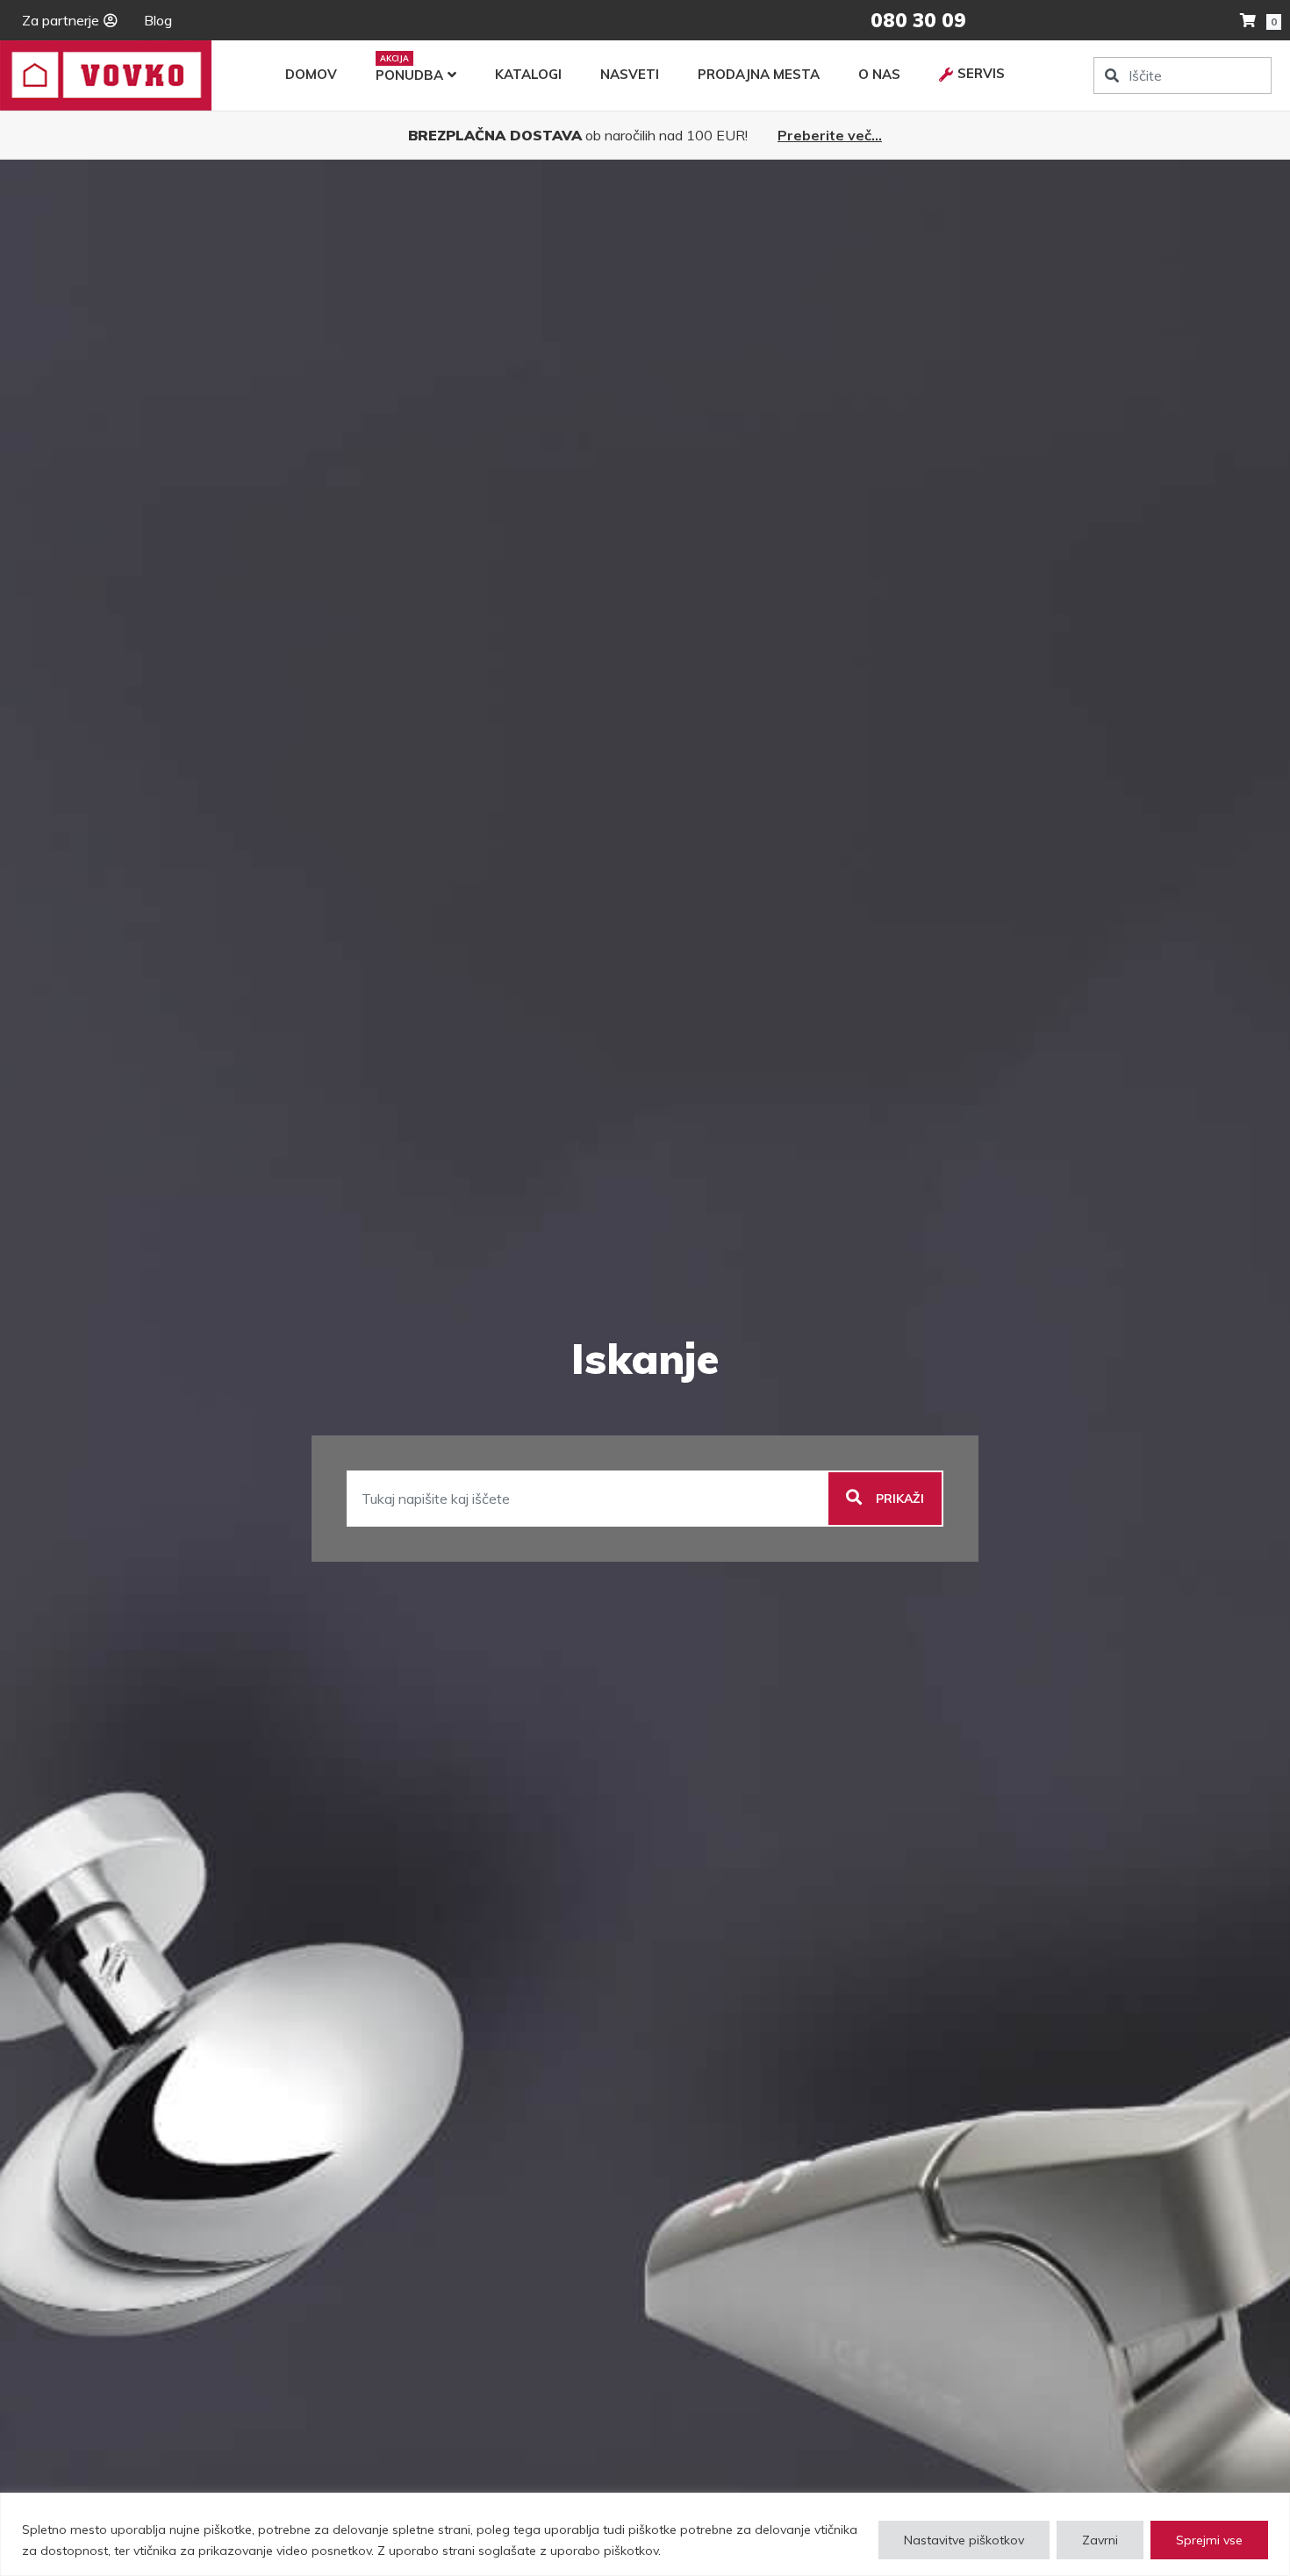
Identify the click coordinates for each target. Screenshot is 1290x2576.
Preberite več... (830, 135)
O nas (879, 74)
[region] (645, 2534)
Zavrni (1100, 2540)
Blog (158, 20)
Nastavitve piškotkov (964, 2540)
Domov (311, 74)
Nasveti (630, 74)
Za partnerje (61, 20)
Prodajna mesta (759, 74)
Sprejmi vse (1209, 2540)
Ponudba (409, 75)
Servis (981, 73)
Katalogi (528, 74)
